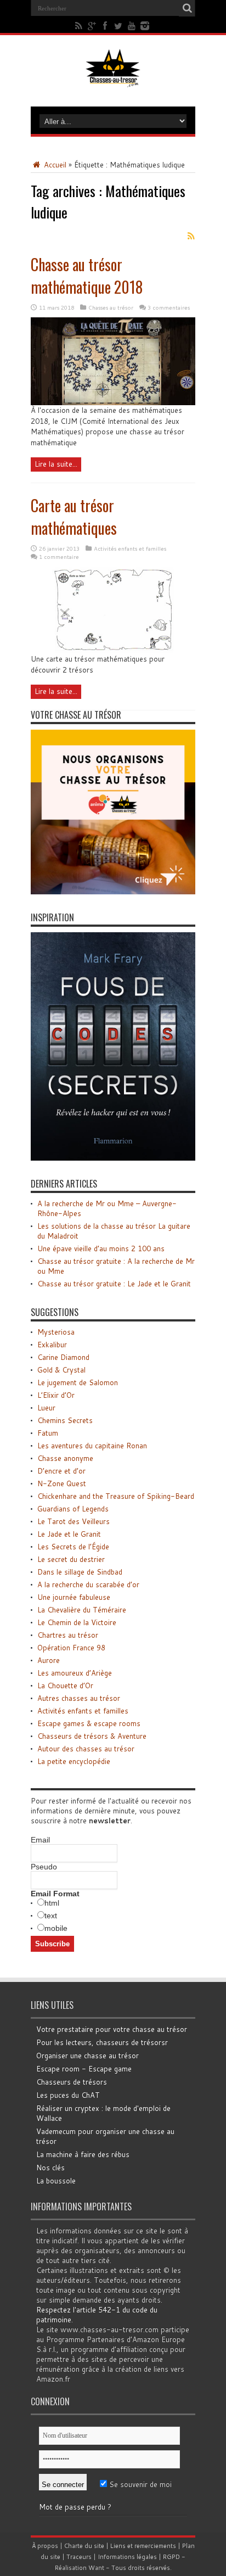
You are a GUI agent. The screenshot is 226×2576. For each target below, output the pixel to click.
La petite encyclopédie (74, 1761)
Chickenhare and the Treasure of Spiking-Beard (116, 1496)
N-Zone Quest (62, 1483)
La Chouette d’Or (65, 1685)
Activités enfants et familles (130, 548)
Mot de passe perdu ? (75, 2507)
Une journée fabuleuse (74, 1597)
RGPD (171, 2557)
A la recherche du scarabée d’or (88, 1584)
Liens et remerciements (143, 2546)
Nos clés (50, 2168)
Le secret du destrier (71, 1559)
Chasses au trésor (111, 307)
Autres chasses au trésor (79, 1698)
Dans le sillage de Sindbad (80, 1572)
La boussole (56, 2181)
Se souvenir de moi (139, 2484)
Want (96, 2568)
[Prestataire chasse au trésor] (113, 892)
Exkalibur (52, 1345)
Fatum (48, 1433)
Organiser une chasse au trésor (87, 2056)
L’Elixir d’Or (56, 1395)
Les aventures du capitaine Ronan (92, 1446)
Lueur (46, 1408)
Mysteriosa (56, 1332)
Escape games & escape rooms (89, 1723)
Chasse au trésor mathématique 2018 (87, 276)
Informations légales (127, 2557)
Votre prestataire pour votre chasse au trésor (112, 2029)
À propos (45, 2546)
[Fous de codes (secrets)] (113, 1158)
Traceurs (79, 2557)
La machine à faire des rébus (83, 2154)
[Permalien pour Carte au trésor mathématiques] (113, 651)
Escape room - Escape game (84, 2069)
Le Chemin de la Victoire (77, 1622)
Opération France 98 (71, 1648)
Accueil (54, 165)
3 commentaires (169, 307)
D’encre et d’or (61, 1471)
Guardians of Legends (73, 1509)
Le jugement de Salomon (78, 1382)
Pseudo (44, 1867)
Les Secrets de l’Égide (73, 1547)
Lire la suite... (56, 464)
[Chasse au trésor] (113, 79)
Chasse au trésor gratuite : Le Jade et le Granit (114, 1284)
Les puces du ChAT (68, 2095)
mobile (56, 1928)
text (51, 1916)
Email (40, 1840)
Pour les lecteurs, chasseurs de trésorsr (102, 2042)
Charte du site (84, 2546)
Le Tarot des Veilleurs (74, 1521)
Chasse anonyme (65, 1458)
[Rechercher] (187, 8)
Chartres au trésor (68, 1635)
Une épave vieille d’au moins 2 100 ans (101, 1248)
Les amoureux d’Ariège (75, 1673)
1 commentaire (59, 557)
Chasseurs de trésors (72, 2082)
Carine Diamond (63, 1357)
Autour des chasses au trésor (86, 1749)
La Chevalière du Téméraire (82, 1610)
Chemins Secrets (65, 1420)
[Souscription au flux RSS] (191, 236)
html (52, 1903)
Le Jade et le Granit (69, 1534)
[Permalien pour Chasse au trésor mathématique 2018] (113, 402)
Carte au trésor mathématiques (74, 517)
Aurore (49, 1660)
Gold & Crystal (61, 1370)
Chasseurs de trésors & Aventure (92, 1736)
